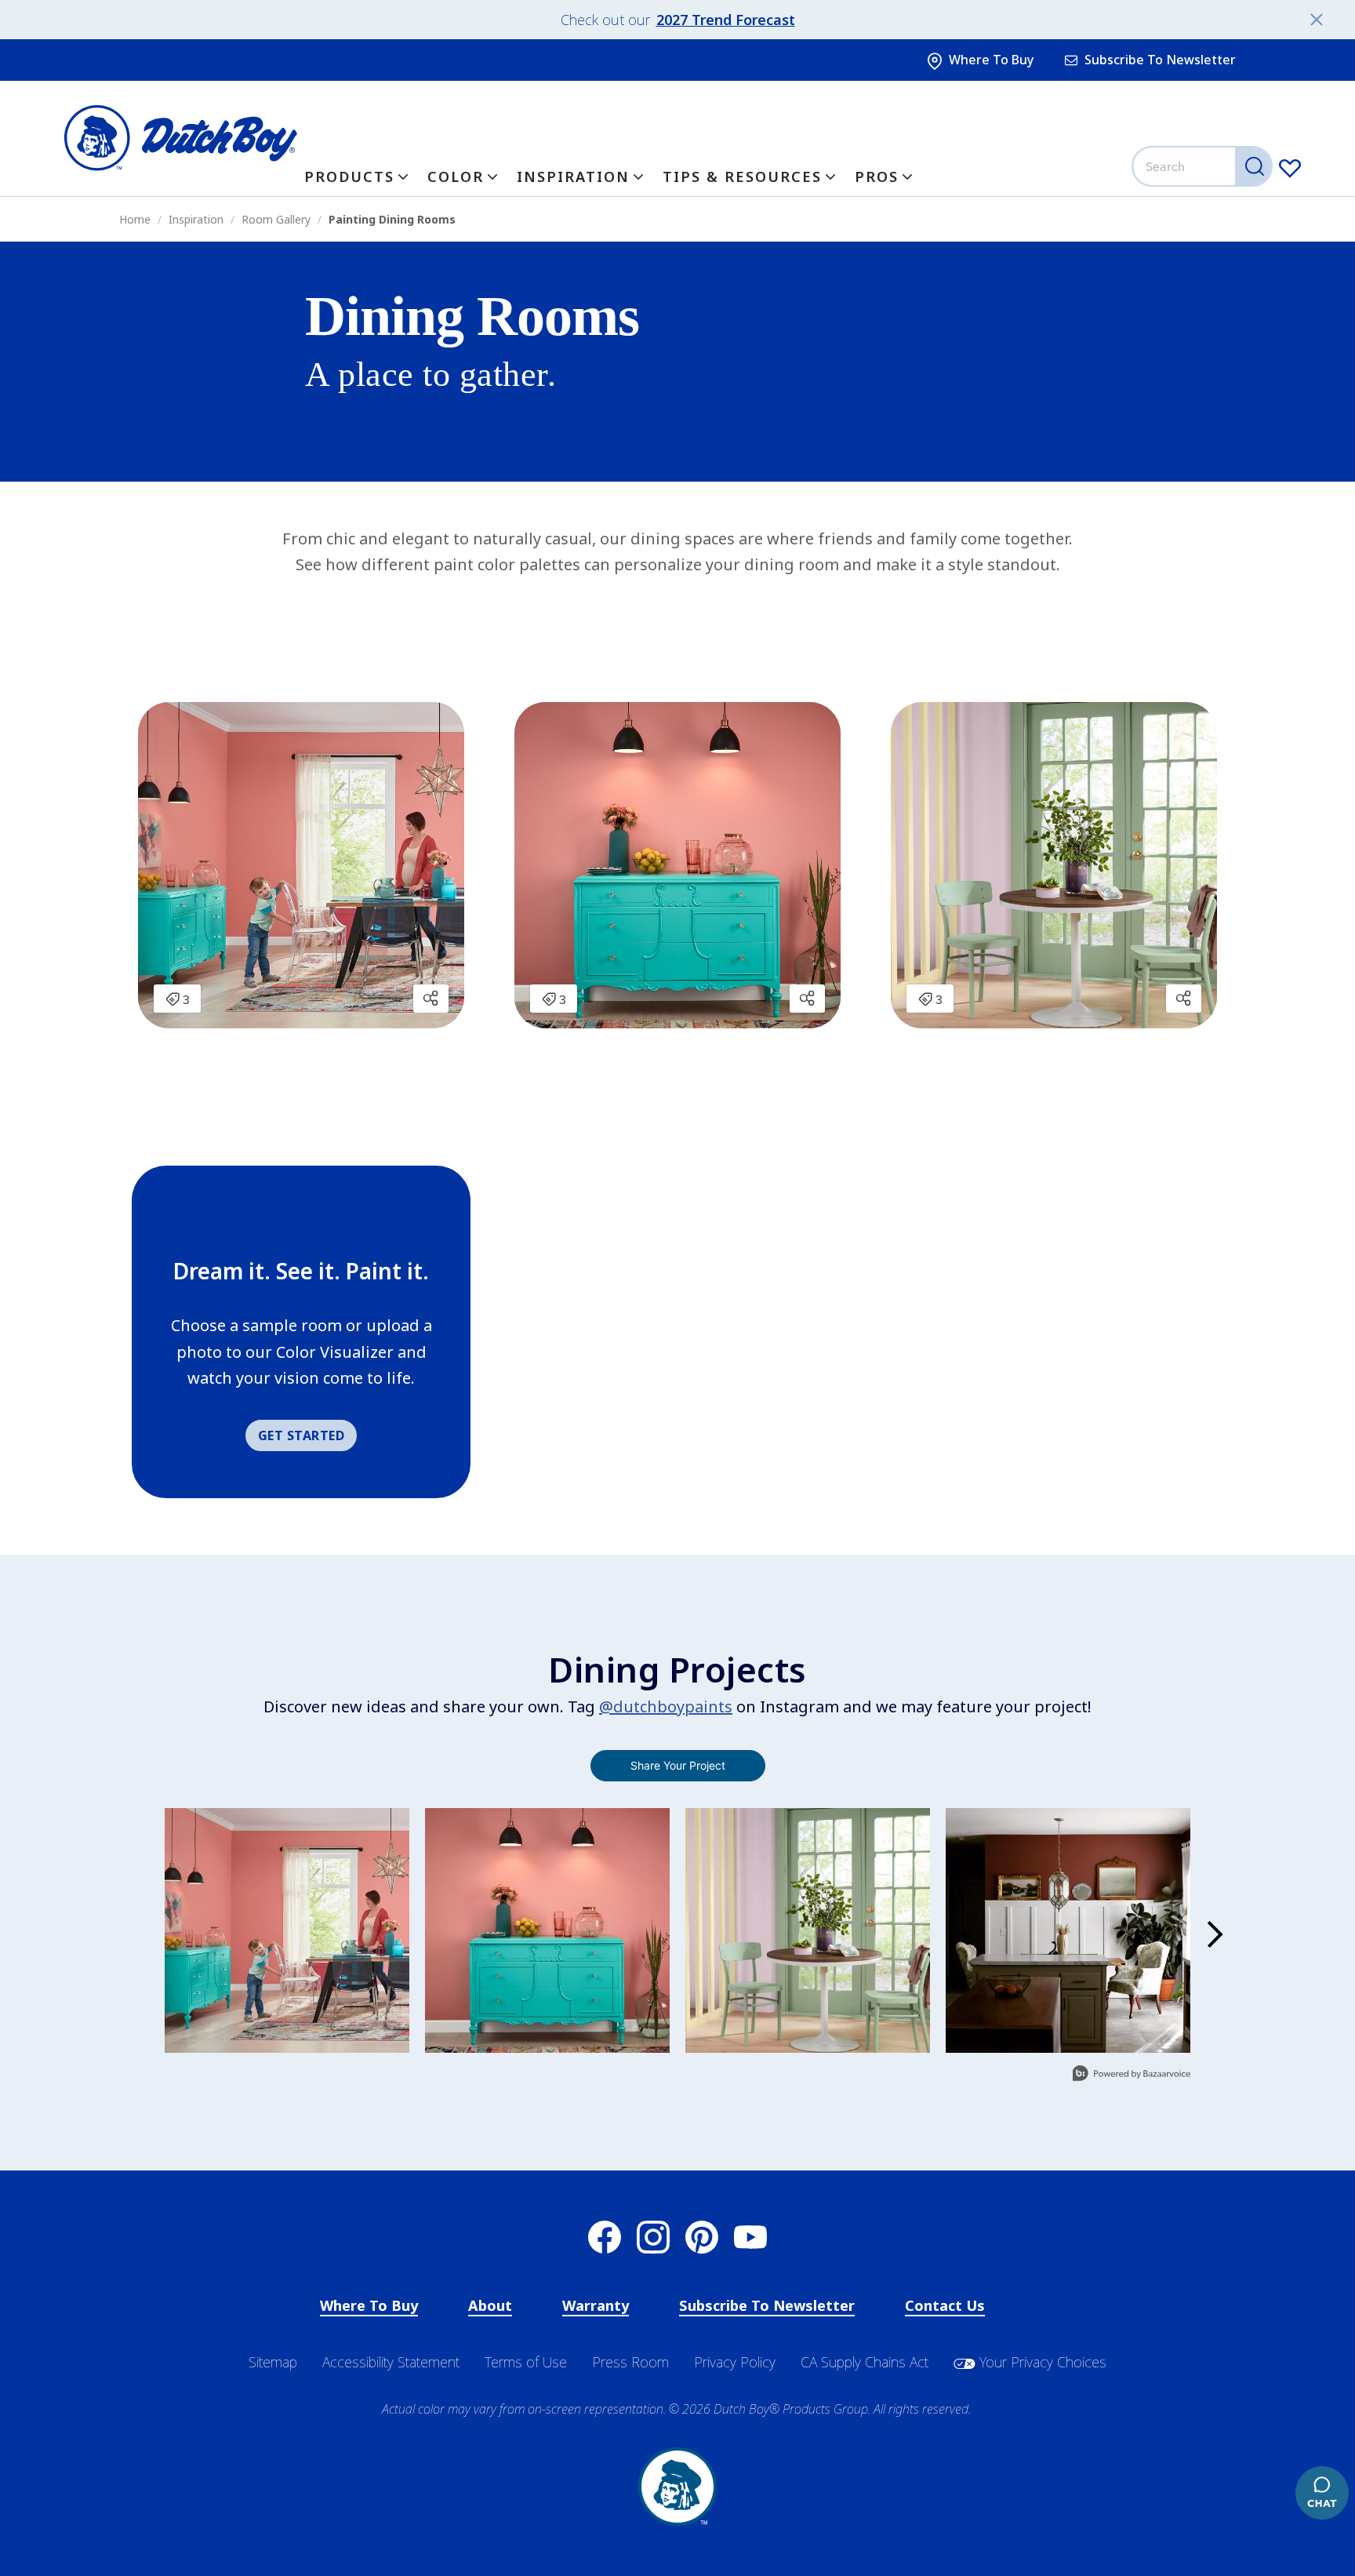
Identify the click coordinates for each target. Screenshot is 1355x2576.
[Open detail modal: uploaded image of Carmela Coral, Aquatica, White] (287, 1930)
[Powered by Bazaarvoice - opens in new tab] (1132, 2075)
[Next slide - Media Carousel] (1214, 1934)
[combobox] (1204, 166)
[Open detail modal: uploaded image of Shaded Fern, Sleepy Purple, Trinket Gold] (808, 1930)
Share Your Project (678, 1765)
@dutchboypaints (666, 1706)
